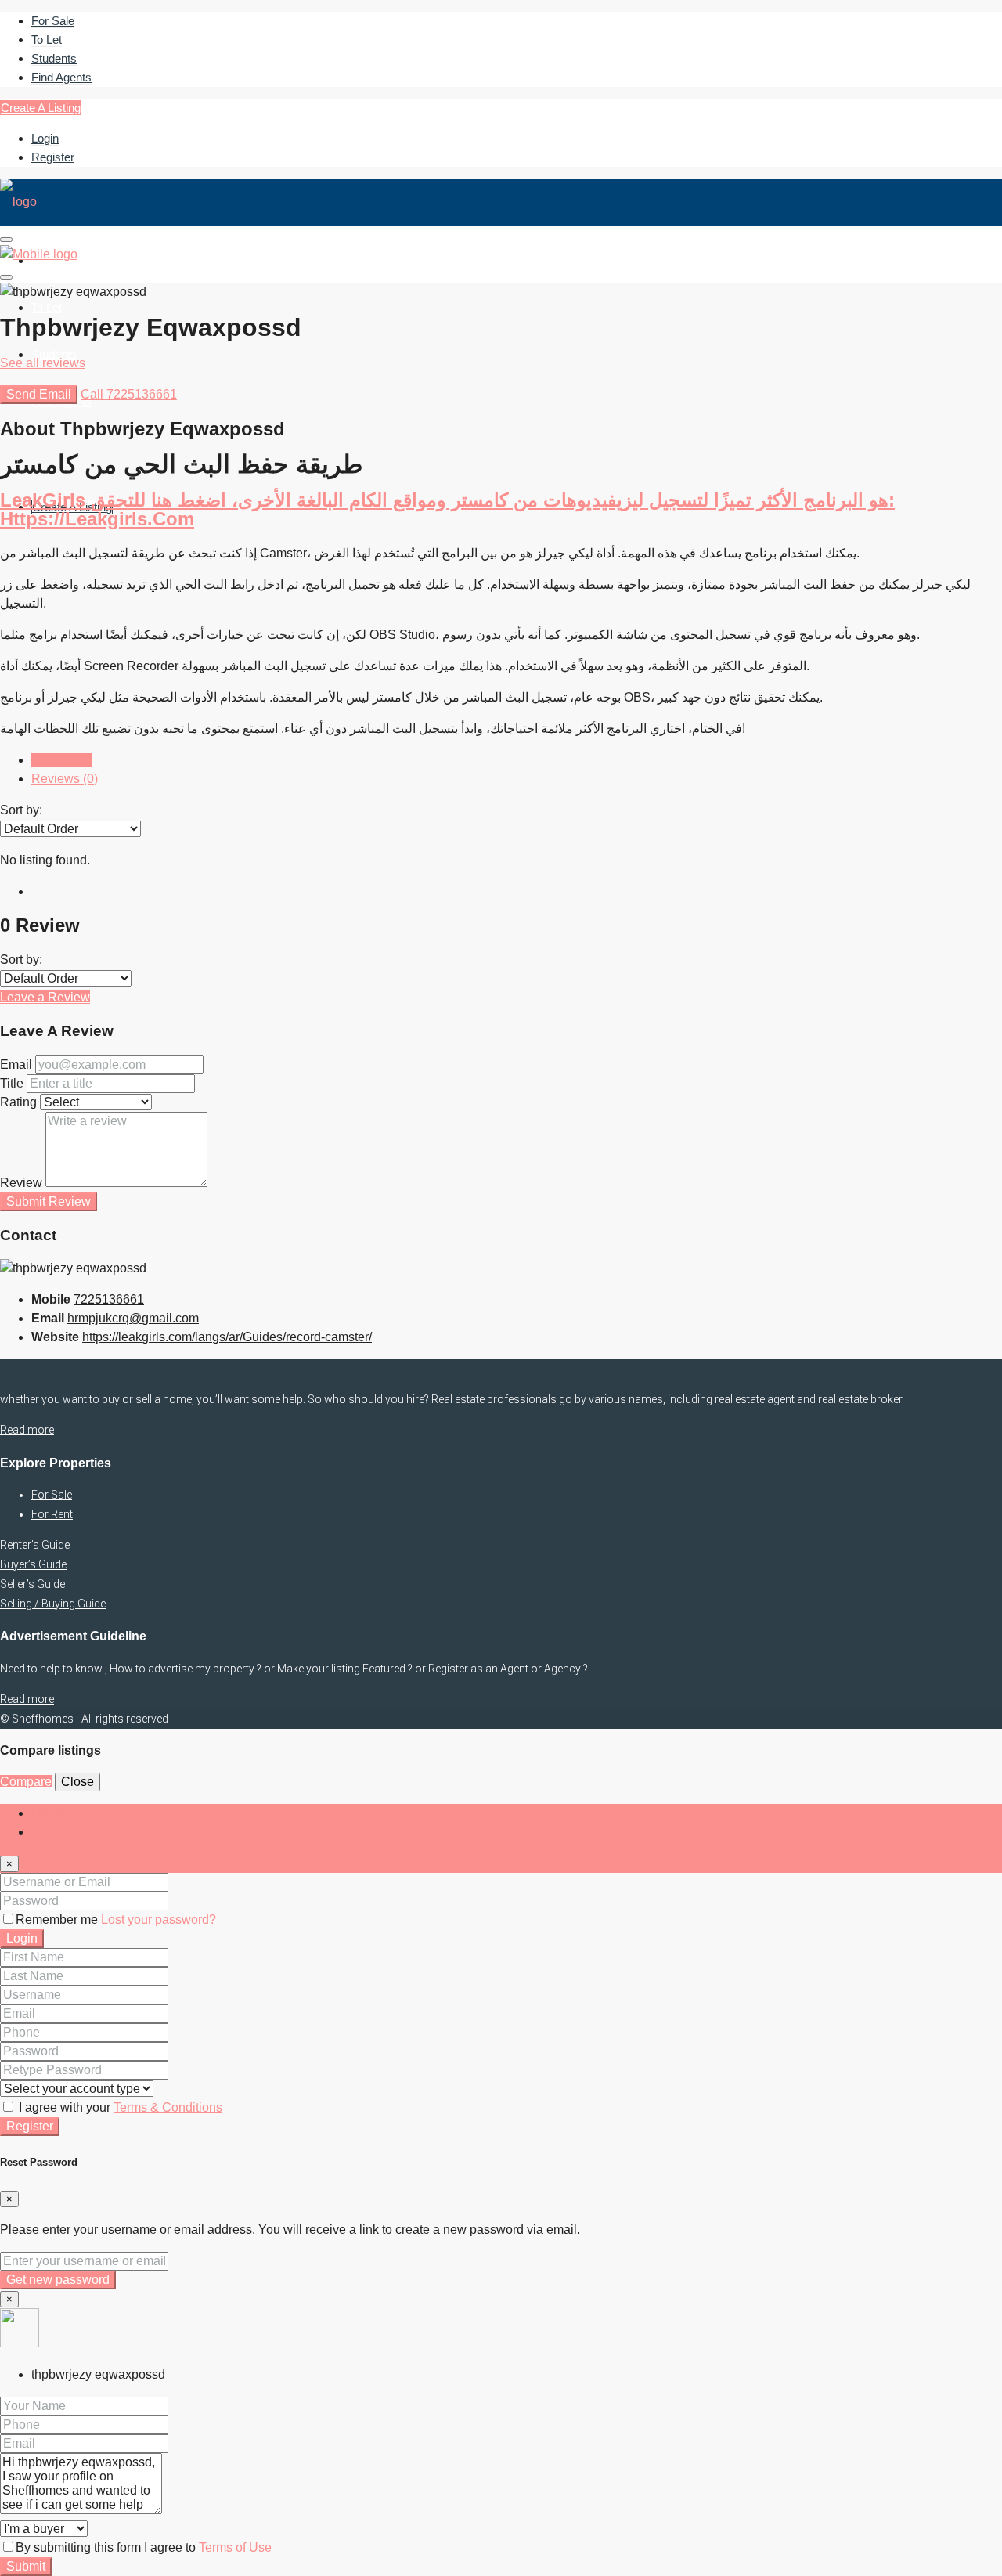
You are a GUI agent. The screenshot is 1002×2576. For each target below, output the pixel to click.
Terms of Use (235, 2547)
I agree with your (119, 2107)
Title (12, 1083)
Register (53, 157)
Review (21, 1183)
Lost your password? (159, 1919)
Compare (26, 1782)
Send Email (39, 394)
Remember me (58, 1919)
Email (16, 1064)
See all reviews (43, 363)
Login (45, 138)
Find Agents (61, 77)
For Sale (53, 21)
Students (54, 58)
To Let (47, 40)
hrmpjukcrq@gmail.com (133, 1318)
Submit (26, 2566)
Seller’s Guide (32, 1584)
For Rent (52, 1514)
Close (77, 1782)
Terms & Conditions (168, 2107)
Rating (18, 1102)
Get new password (58, 2280)
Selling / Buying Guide (53, 1604)
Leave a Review (45, 997)
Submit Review (49, 1201)
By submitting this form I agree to (144, 2547)
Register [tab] (55, 1832)
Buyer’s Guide (33, 1564)
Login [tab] (47, 1813)
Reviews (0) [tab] (65, 779)
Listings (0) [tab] (62, 760)
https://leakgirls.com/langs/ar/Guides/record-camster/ (227, 1337)
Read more (27, 1430)
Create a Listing (41, 108)
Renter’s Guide (35, 1545)
